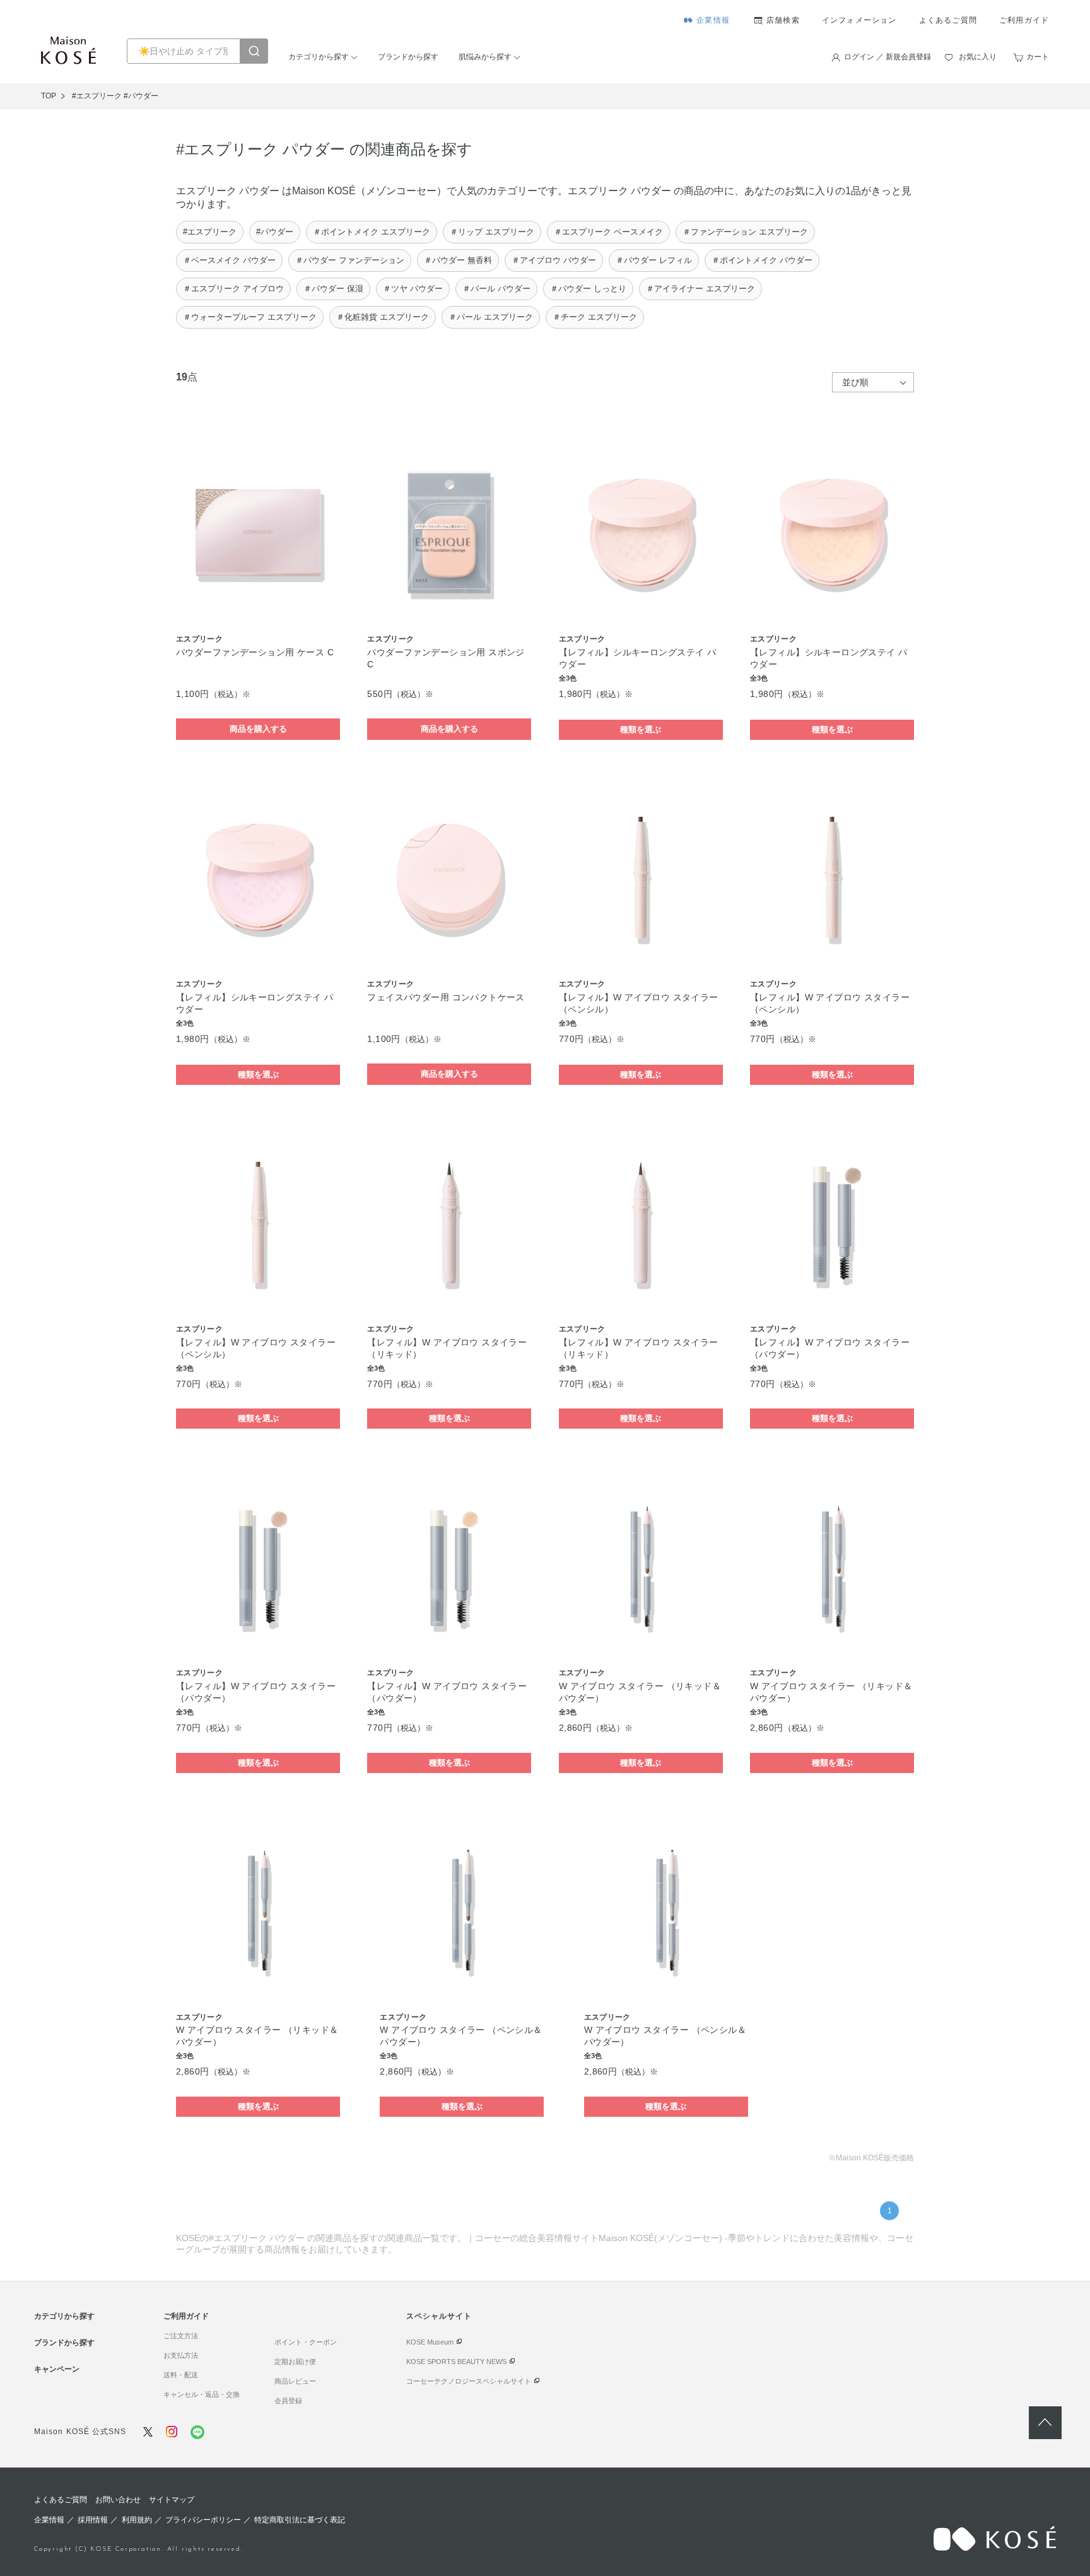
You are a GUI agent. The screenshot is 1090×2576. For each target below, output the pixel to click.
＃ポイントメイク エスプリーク (372, 232)
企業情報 (713, 20)
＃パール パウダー (496, 289)
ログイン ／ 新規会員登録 (888, 57)
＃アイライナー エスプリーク (700, 289)
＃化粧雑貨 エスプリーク (383, 317)
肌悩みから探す (485, 57)
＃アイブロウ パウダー (554, 260)
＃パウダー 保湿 (333, 289)
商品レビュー (295, 2381)
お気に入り (978, 57)
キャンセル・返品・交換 (202, 2394)
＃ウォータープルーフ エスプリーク (250, 317)
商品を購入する (258, 729)
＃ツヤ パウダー (413, 289)
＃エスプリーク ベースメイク (608, 232)
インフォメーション (859, 20)
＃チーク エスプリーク (595, 317)
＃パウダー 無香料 (458, 260)
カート (1038, 57)
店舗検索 (783, 20)
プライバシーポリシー (203, 2520)
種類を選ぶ (641, 729)
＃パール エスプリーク (491, 317)
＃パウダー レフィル (654, 260)
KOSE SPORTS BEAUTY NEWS (456, 2362)
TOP (49, 96)
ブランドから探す (408, 57)
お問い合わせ (118, 2500)
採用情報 (93, 2520)
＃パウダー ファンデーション (350, 260)
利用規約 (137, 2520)
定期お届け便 (295, 2362)
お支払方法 (181, 2355)
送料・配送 (181, 2375)
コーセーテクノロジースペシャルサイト (469, 2381)
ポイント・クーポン (306, 2342)
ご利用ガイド (1024, 20)
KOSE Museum (430, 2342)
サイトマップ (172, 2500)
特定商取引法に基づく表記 (300, 2520)
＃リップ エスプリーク (492, 232)
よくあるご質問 (948, 20)
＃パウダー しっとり (588, 289)
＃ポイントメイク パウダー (762, 260)
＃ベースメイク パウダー (229, 260)
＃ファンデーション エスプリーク (745, 232)
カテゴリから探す (319, 57)
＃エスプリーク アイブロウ (233, 289)
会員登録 (288, 2401)
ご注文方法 (181, 2336)
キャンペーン (57, 2369)
